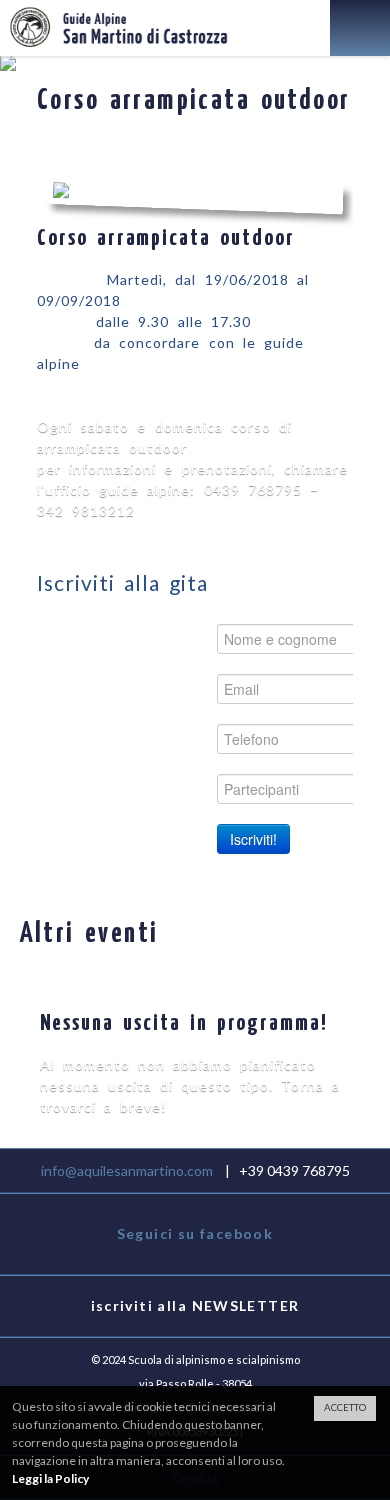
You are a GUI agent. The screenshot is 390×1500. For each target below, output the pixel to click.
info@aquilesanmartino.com (127, 1170)
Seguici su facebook (195, 1233)
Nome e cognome (131, 638)
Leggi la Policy (50, 1478)
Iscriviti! (253, 839)
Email (178, 688)
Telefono (164, 738)
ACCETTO (345, 1407)
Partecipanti (152, 788)
